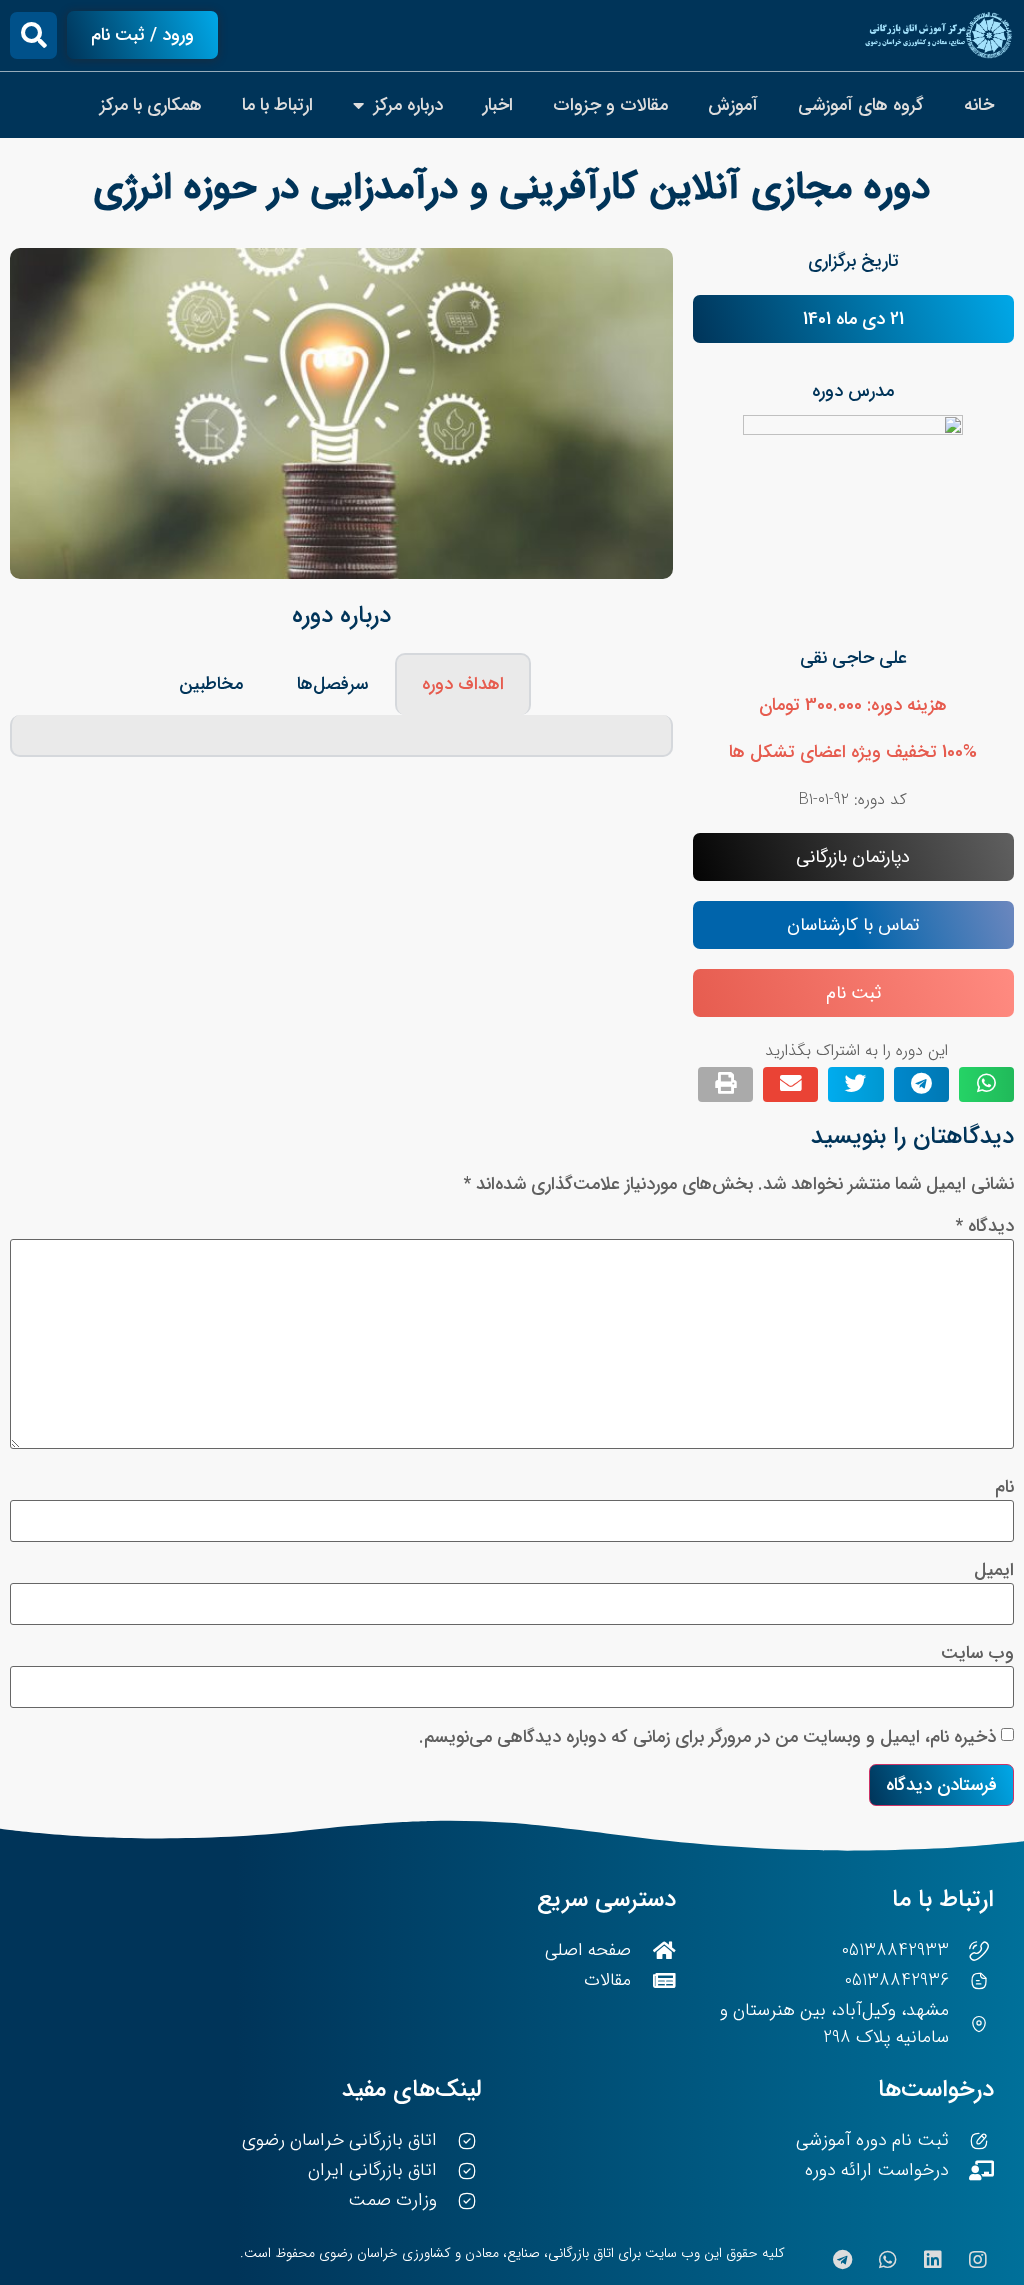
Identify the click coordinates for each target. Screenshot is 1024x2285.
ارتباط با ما (277, 105)
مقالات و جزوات (610, 105)
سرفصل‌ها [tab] (332, 684)
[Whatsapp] (888, 2260)
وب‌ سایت (977, 1653)
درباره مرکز (408, 105)
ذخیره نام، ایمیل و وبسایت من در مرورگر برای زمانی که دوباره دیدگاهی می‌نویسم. (707, 1737)
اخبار (498, 105)
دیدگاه (985, 1226)
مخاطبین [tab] (211, 684)
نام (1004, 1487)
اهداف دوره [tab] (463, 684)
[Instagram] (978, 2260)
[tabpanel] (341, 736)
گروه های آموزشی (861, 105)
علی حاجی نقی (853, 658)
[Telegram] (843, 2260)
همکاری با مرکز (151, 105)
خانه (979, 105)
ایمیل (994, 1570)
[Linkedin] (933, 2260)
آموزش (733, 105)
